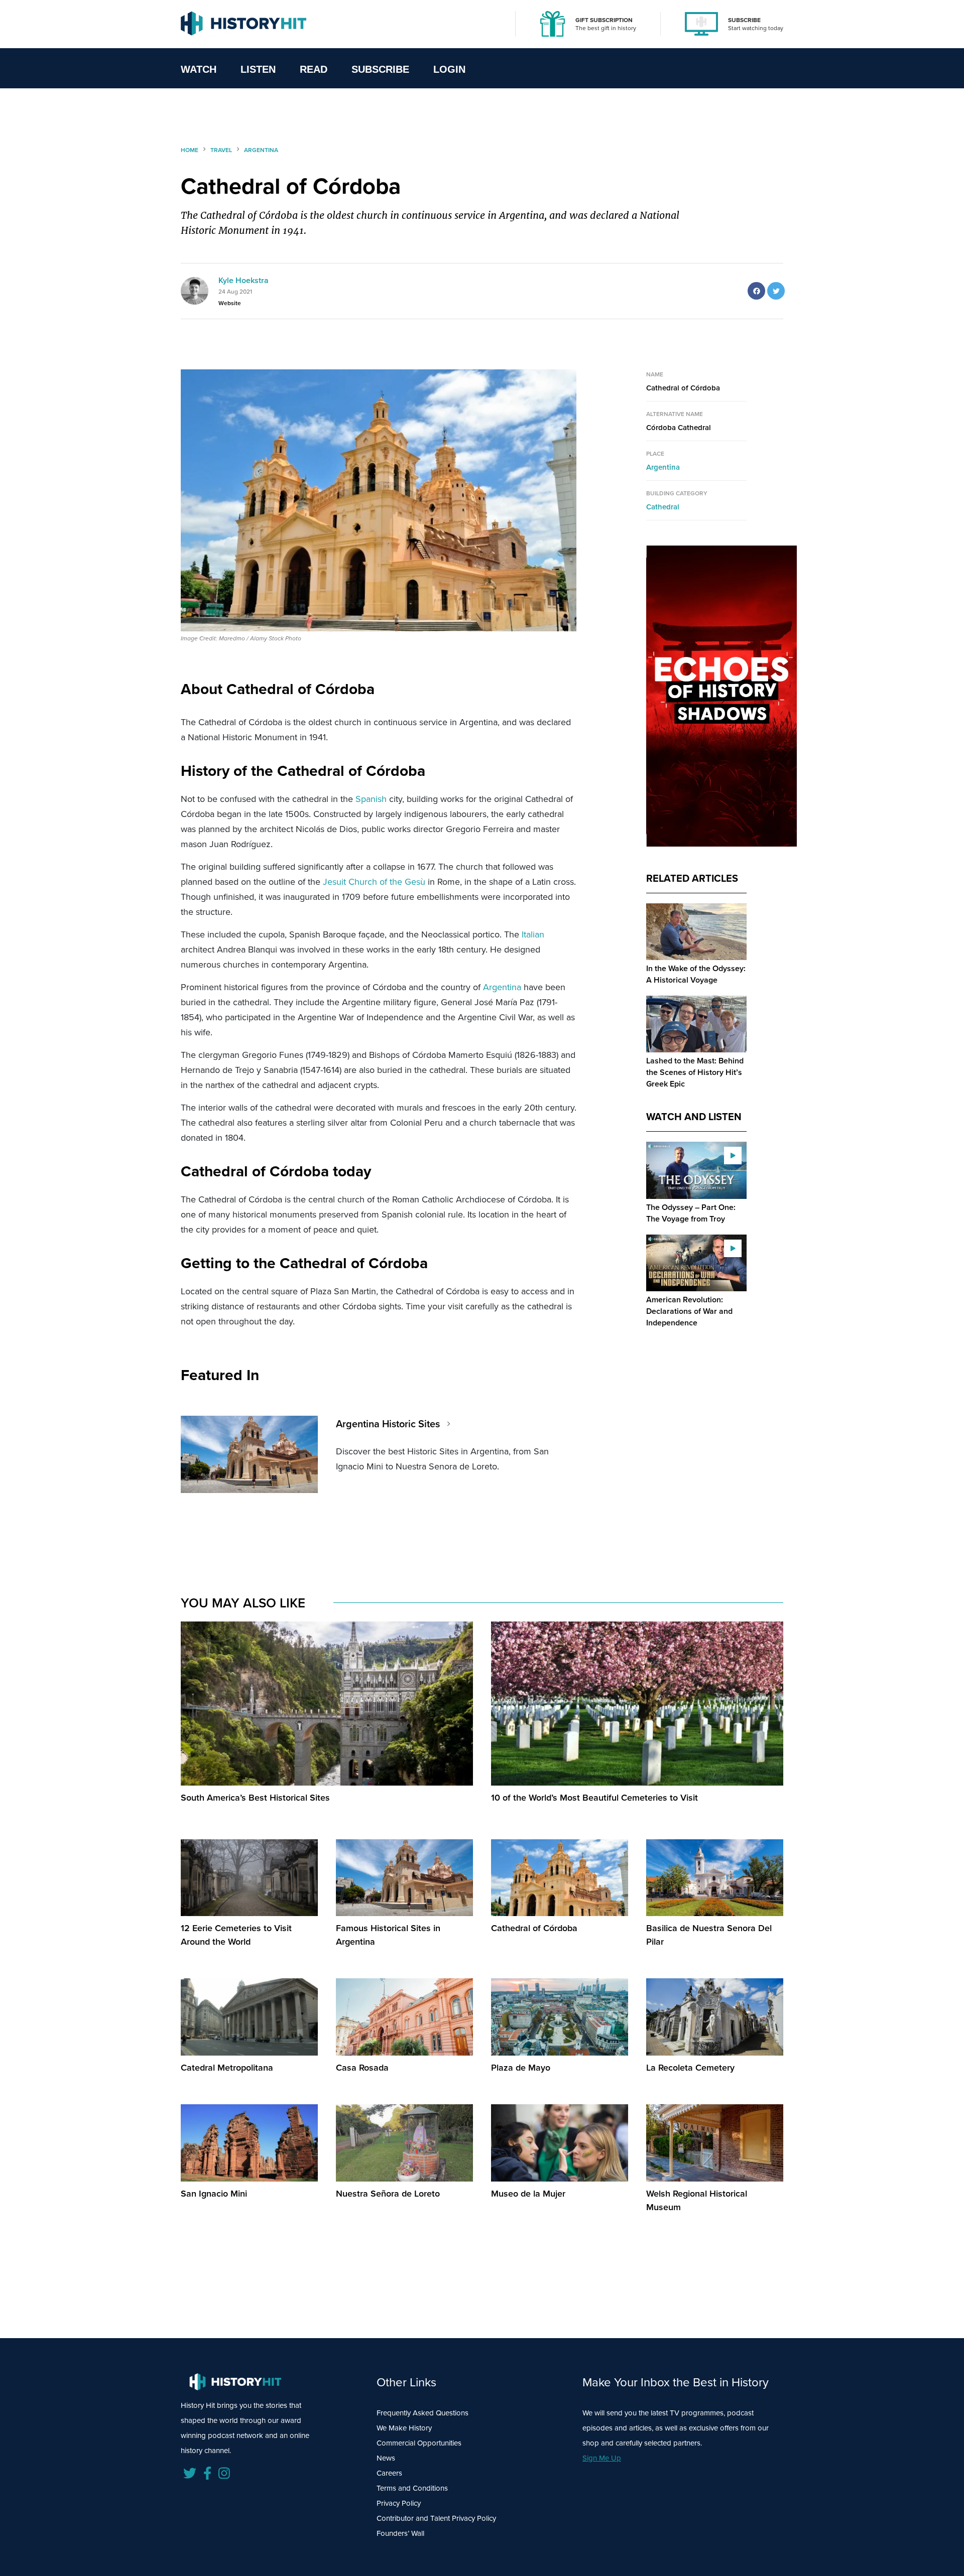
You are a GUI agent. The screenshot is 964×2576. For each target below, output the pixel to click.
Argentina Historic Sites (388, 1423)
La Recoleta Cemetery (690, 2067)
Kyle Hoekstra (244, 280)
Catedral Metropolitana (227, 2067)
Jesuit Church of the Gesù (374, 882)
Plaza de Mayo (521, 2067)
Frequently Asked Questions (423, 2413)
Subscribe (380, 69)
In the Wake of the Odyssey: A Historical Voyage (696, 974)
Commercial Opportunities (419, 2443)
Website (230, 303)
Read (314, 69)
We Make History (404, 2428)
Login (449, 69)
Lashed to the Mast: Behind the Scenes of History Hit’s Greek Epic (695, 1072)
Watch (199, 69)
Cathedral (663, 507)
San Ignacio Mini (214, 2193)
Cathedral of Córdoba (534, 1928)
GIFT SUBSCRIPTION (604, 20)
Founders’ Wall (400, 2533)
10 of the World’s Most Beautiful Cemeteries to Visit (594, 1797)
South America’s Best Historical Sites (255, 1797)
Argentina (502, 987)
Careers (389, 2473)
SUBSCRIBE (744, 20)
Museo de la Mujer (528, 2193)
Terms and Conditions (412, 2488)
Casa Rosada (362, 2067)
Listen (258, 69)
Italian (533, 934)
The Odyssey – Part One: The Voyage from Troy (691, 1213)
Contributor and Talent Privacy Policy (436, 2518)
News (386, 2458)
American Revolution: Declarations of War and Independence (689, 1311)
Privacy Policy (399, 2503)
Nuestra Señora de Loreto (388, 2193)
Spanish (371, 799)
